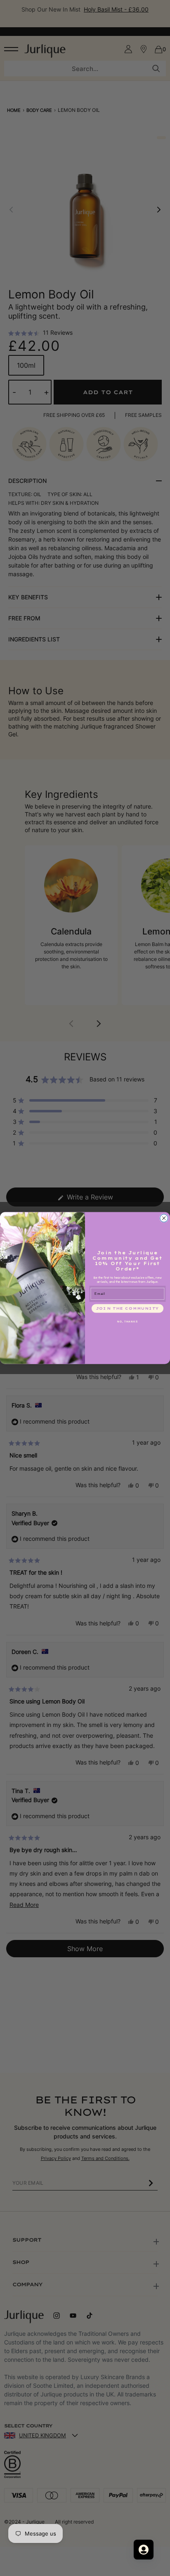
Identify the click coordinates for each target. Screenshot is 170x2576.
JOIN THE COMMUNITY (127, 1308)
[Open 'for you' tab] (144, 2550)
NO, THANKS (127, 1321)
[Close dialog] (164, 1218)
